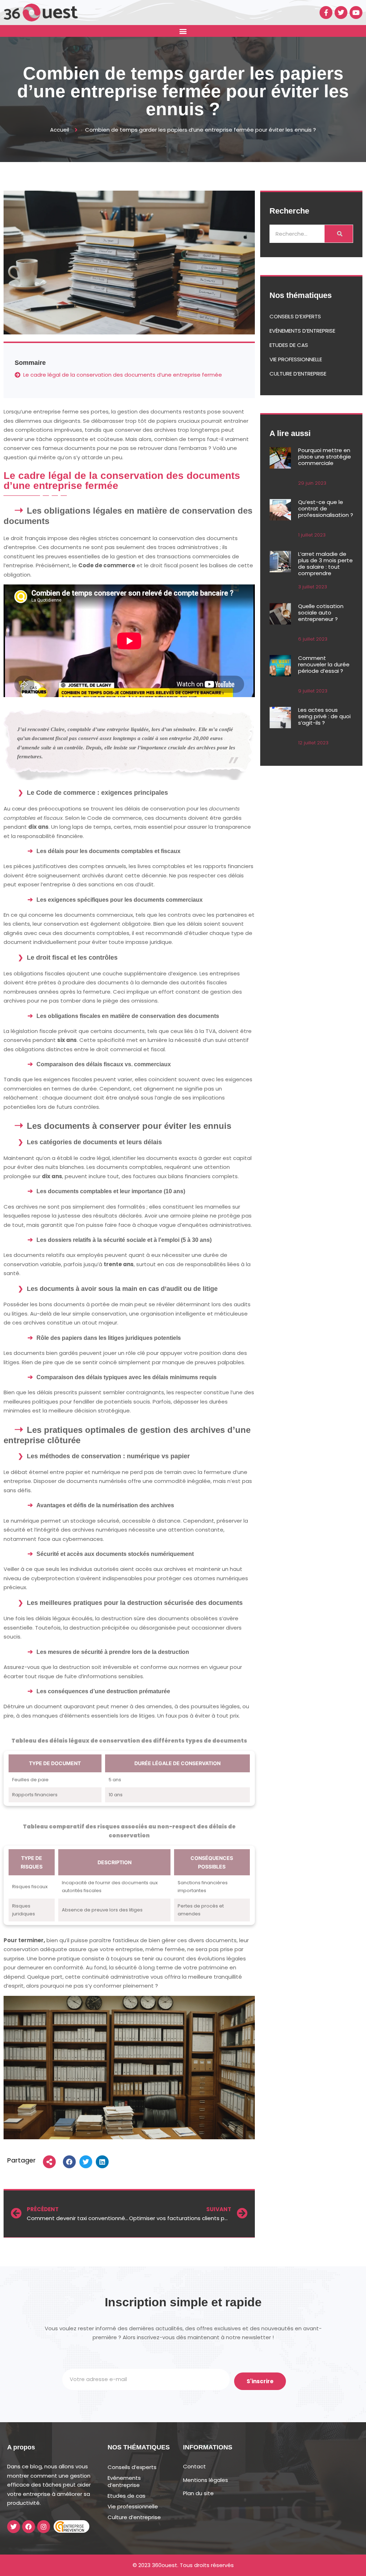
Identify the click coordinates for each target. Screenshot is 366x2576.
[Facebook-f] (326, 13)
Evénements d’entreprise (302, 331)
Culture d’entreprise (298, 374)
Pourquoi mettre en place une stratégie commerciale (325, 457)
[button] (183, 31)
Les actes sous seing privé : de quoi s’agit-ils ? (324, 716)
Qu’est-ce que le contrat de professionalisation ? (326, 508)
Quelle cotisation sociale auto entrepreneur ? (321, 613)
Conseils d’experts (295, 316)
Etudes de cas (289, 345)
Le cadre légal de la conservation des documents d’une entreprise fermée (123, 375)
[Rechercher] (339, 234)
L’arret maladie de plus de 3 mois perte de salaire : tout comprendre (325, 564)
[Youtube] (356, 13)
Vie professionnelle (296, 359)
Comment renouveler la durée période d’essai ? (324, 664)
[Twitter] (341, 13)
